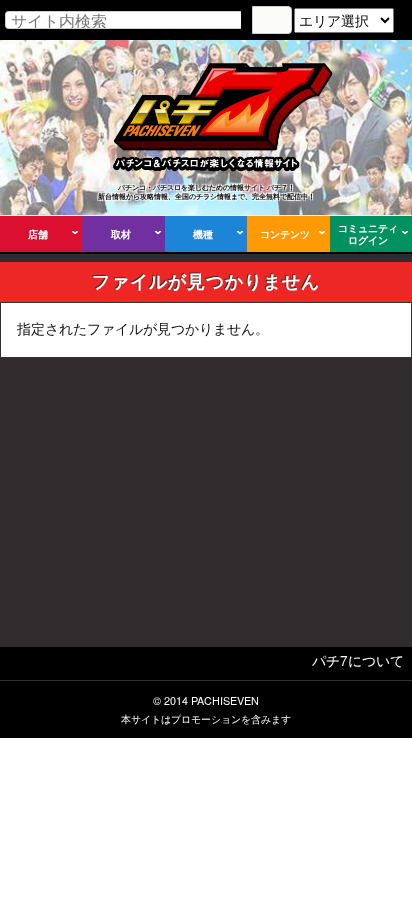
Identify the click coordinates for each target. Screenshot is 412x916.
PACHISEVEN (225, 700)
